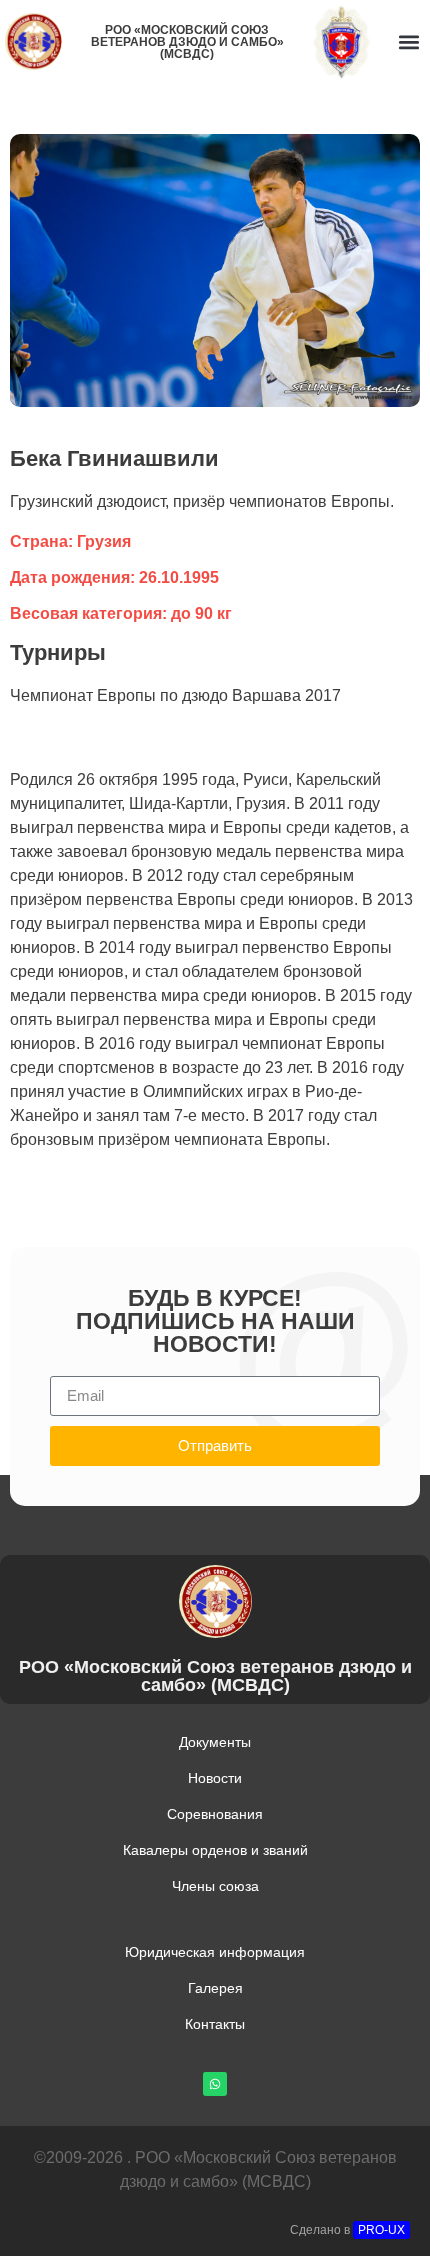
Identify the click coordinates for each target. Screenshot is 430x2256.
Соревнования (215, 1814)
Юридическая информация (215, 1952)
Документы (215, 1742)
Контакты (215, 2024)
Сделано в (347, 2230)
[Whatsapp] (215, 2084)
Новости (215, 1778)
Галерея (215, 1988)
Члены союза (215, 1886)
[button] (408, 41)
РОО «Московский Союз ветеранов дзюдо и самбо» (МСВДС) (187, 42)
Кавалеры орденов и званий (215, 1850)
